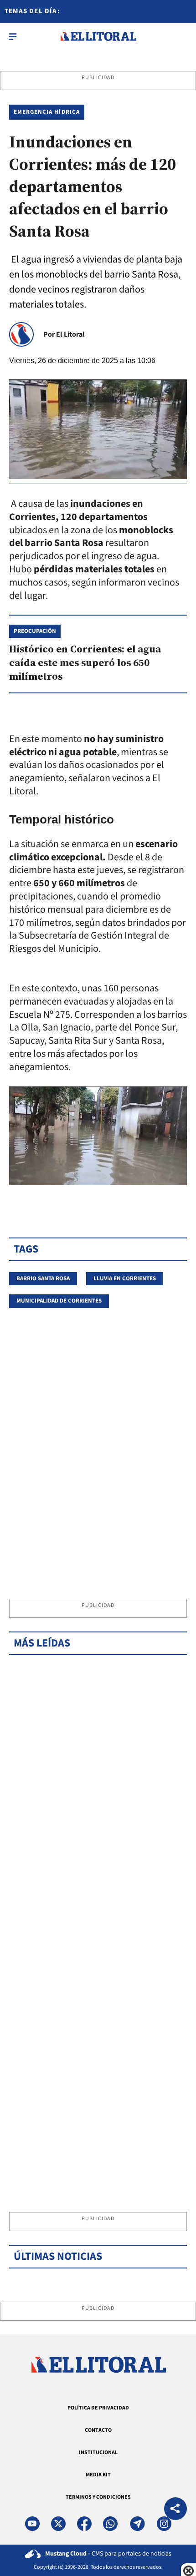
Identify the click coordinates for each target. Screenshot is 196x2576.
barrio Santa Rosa (43, 1278)
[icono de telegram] (137, 2524)
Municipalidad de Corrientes (59, 1301)
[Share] (175, 2510)
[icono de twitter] (58, 2524)
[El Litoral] (98, 36)
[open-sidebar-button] (13, 36)
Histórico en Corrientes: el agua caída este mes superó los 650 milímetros (85, 662)
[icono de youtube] (32, 2524)
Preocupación (35, 631)
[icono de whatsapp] (110, 2524)
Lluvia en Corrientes (125, 1278)
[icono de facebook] (84, 2524)
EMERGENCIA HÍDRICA (47, 112)
